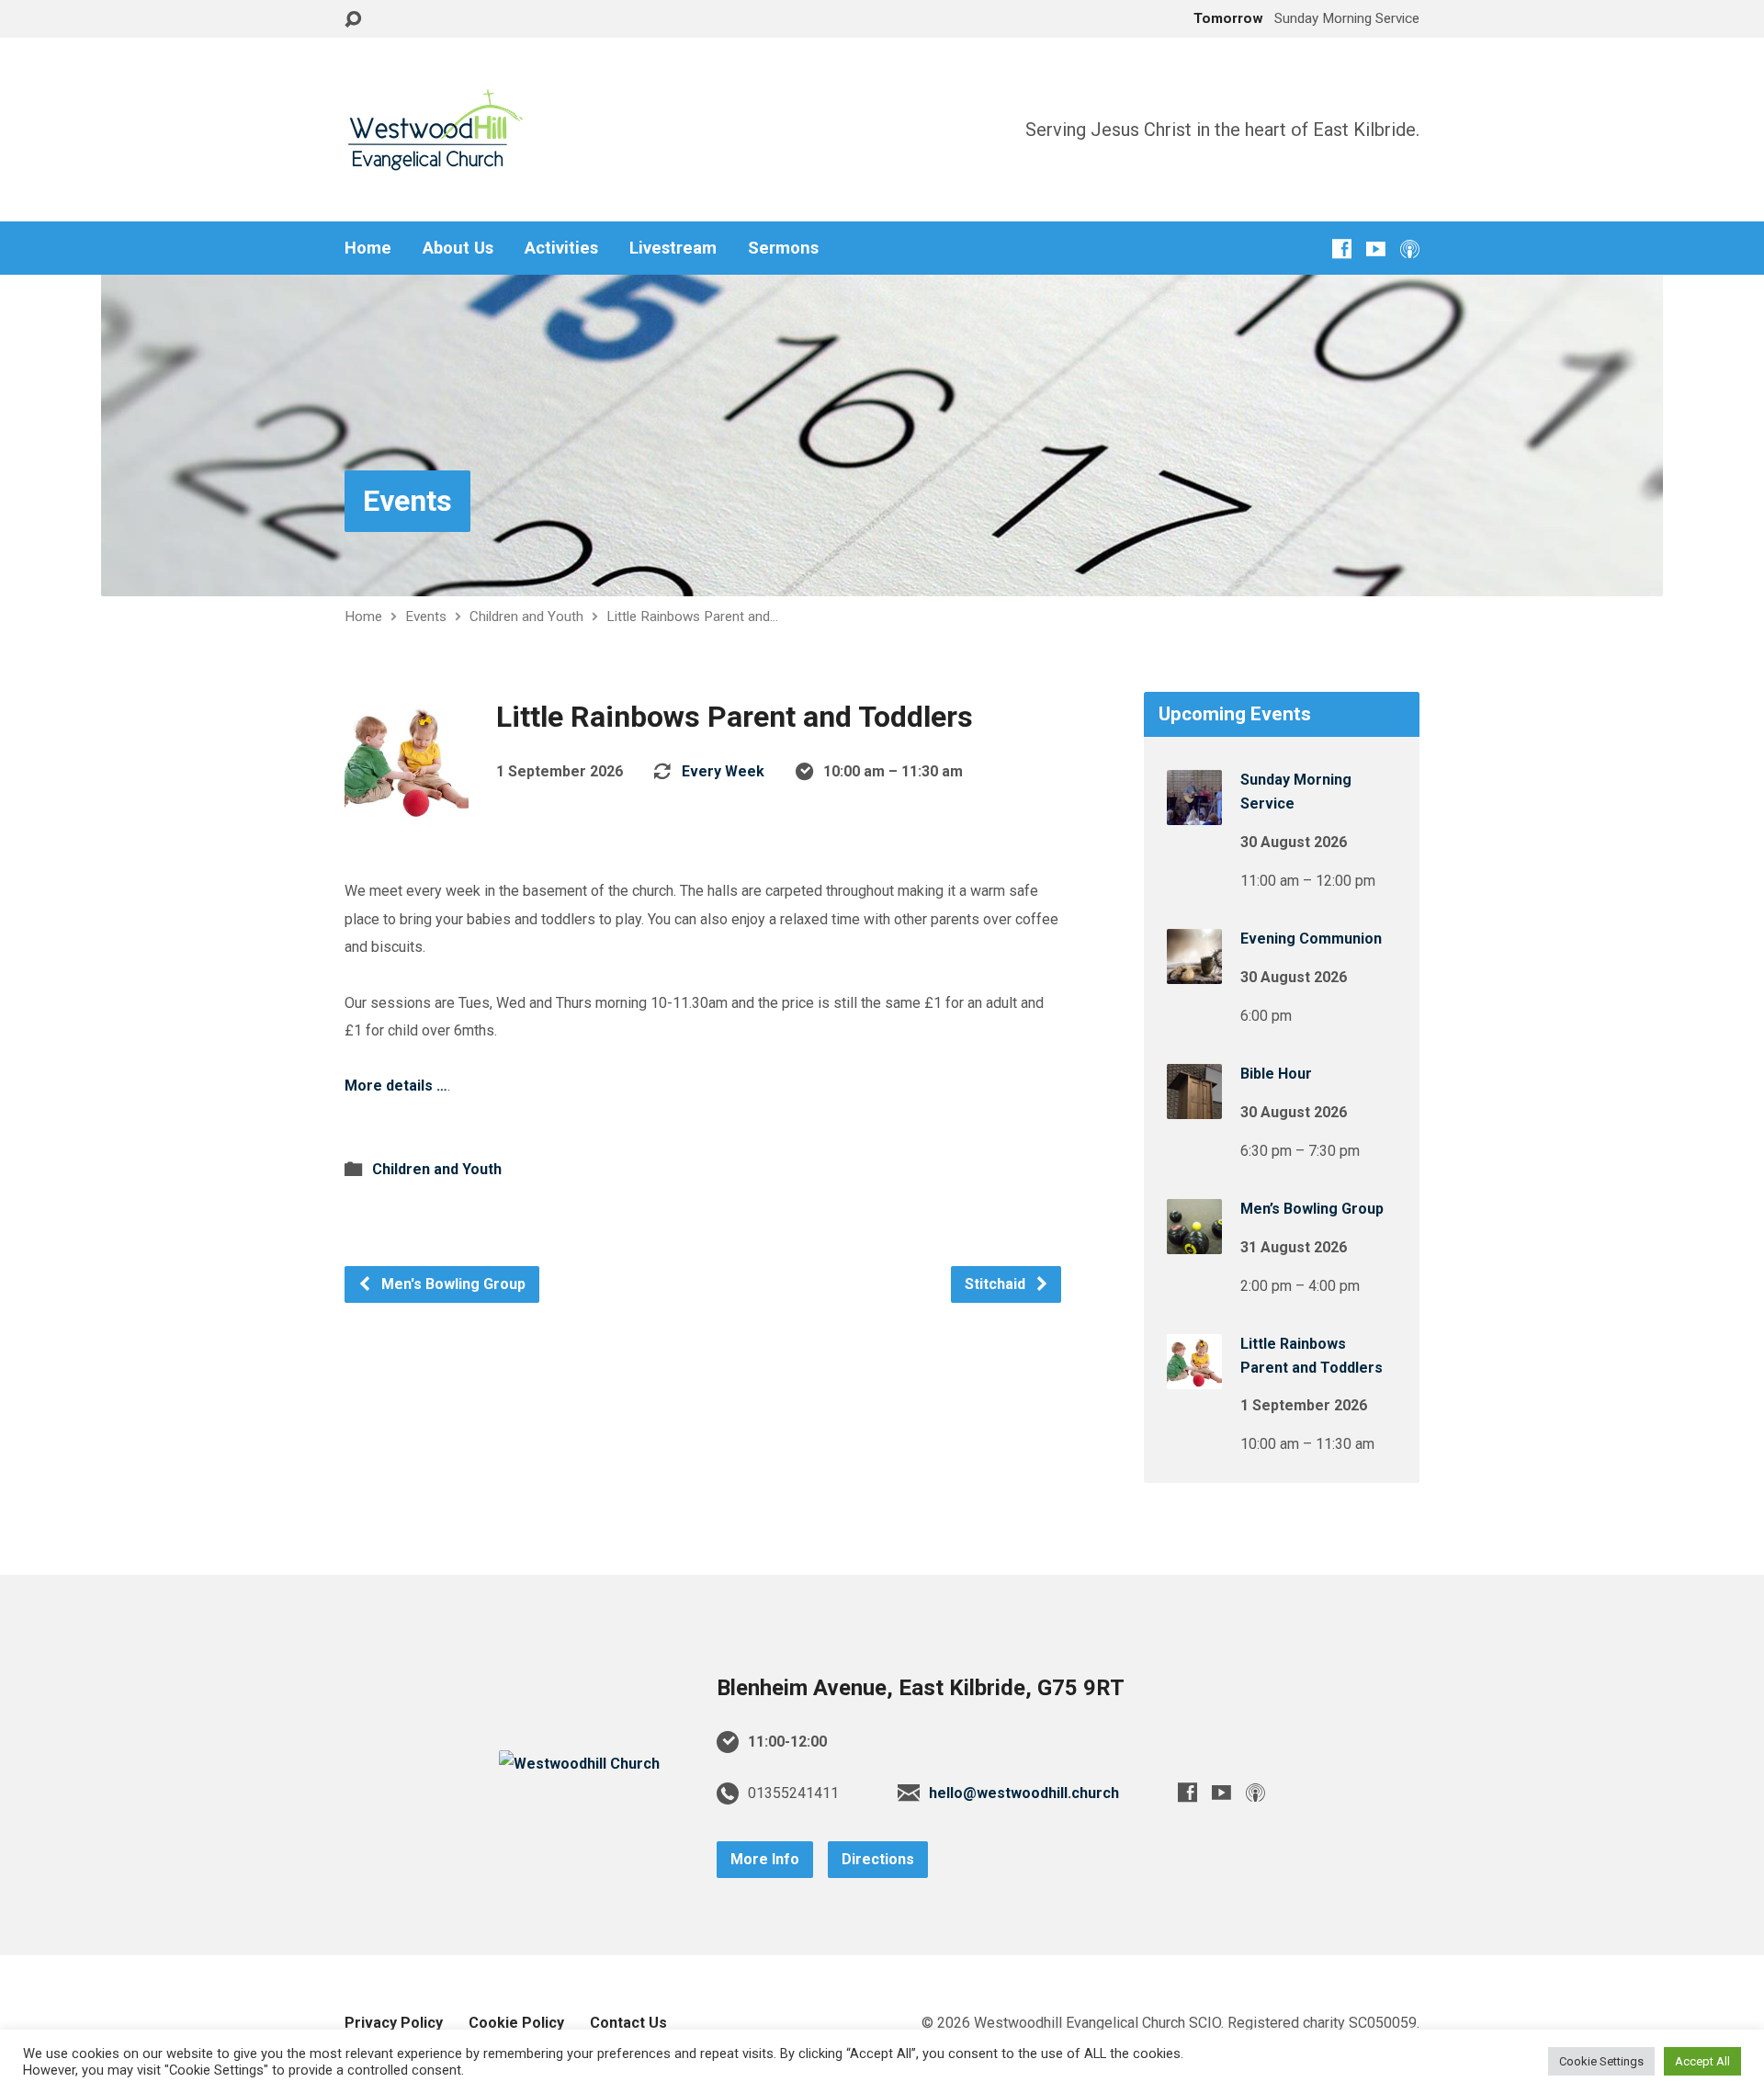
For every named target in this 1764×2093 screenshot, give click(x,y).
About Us (458, 248)
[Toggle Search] (353, 20)
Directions (878, 1859)
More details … (396, 1086)
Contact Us (628, 2023)
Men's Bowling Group (452, 1284)
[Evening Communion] (1194, 972)
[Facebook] (1342, 249)
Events (407, 501)
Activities (561, 248)
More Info (765, 1859)
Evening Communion (1311, 939)
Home (368, 248)
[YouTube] (1376, 249)
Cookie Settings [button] (1601, 2061)
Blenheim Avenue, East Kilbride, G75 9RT (921, 1688)
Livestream (673, 248)
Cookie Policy (516, 2023)
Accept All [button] (1702, 2061)
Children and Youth (526, 617)
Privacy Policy (394, 2023)
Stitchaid (997, 1284)
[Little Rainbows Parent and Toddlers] (1194, 1377)
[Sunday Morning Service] (1194, 813)
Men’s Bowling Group (1312, 1209)
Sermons (783, 248)
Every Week (723, 771)
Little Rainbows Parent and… (692, 617)
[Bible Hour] (1194, 1107)
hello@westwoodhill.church (1024, 1793)
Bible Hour (1276, 1074)
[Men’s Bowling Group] (1194, 1242)
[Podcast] (1410, 249)
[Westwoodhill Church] (579, 1764)
